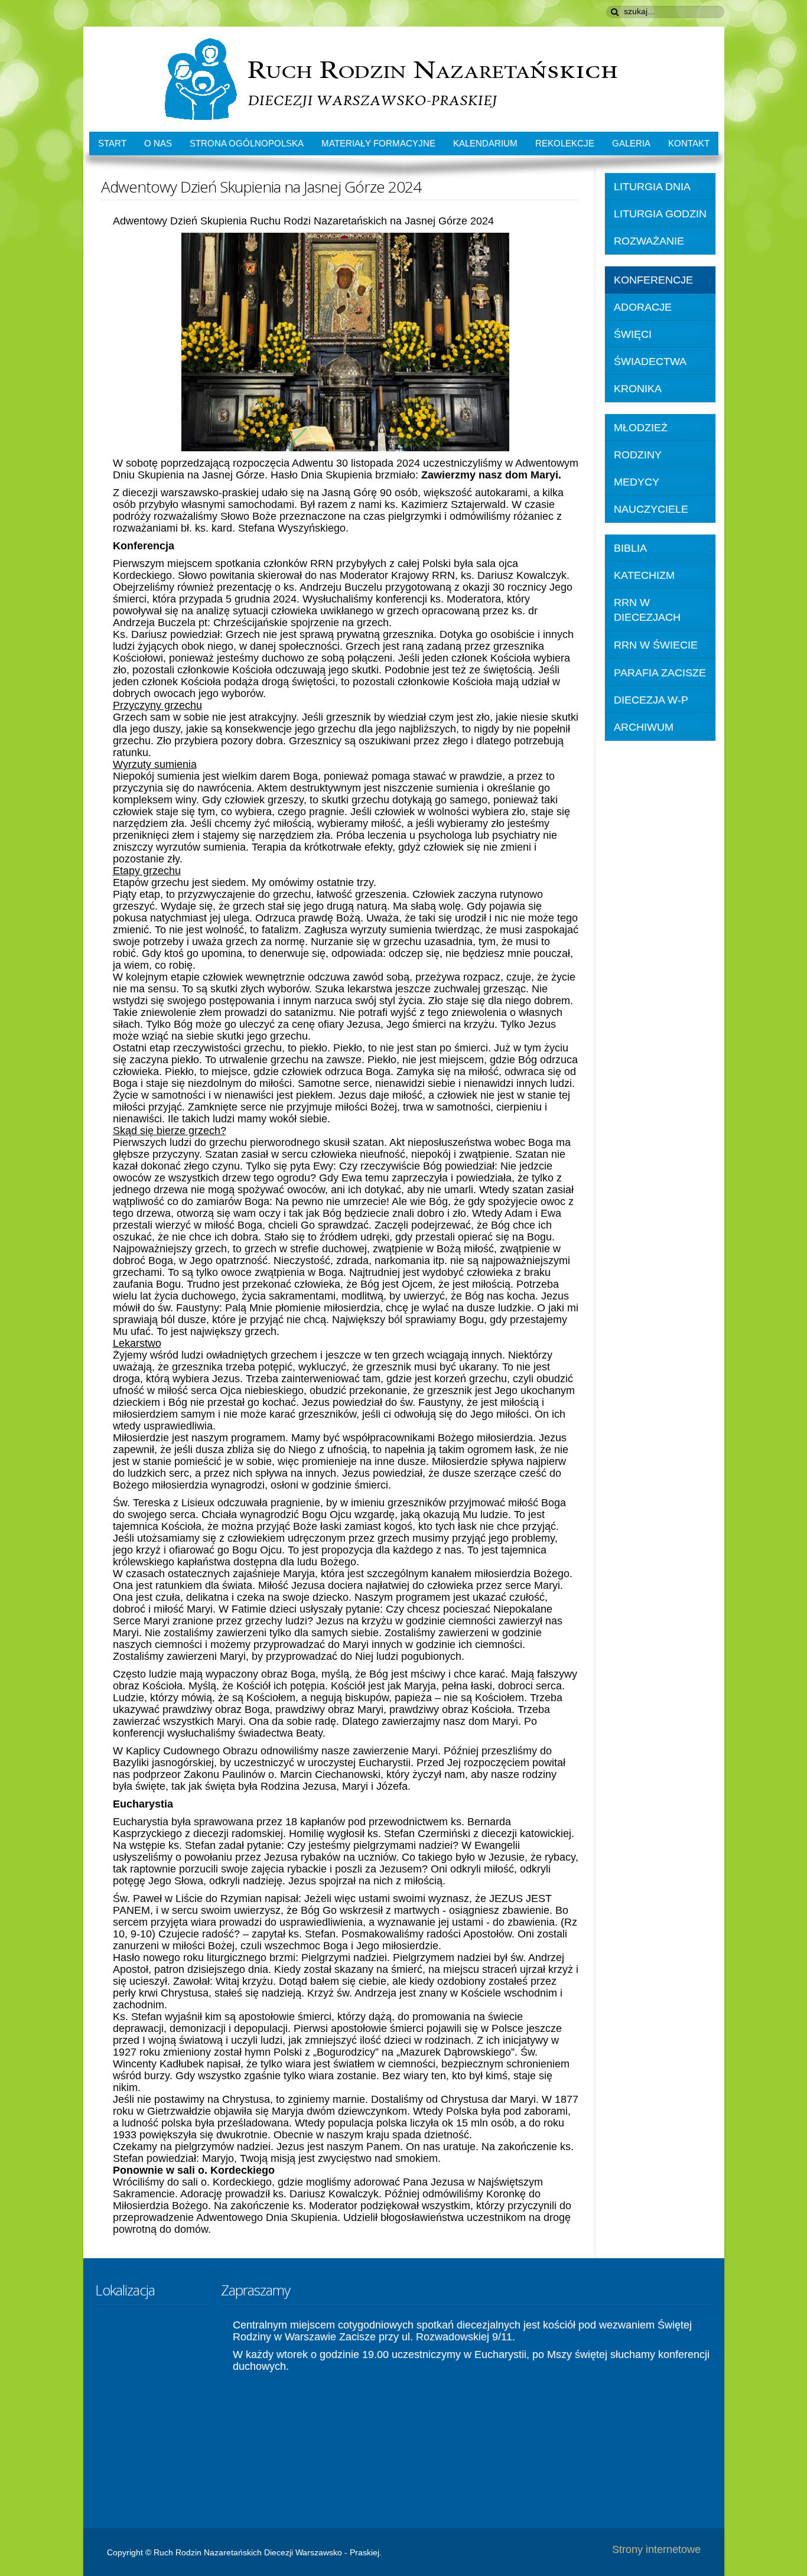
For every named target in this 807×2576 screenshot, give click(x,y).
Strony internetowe (656, 2549)
